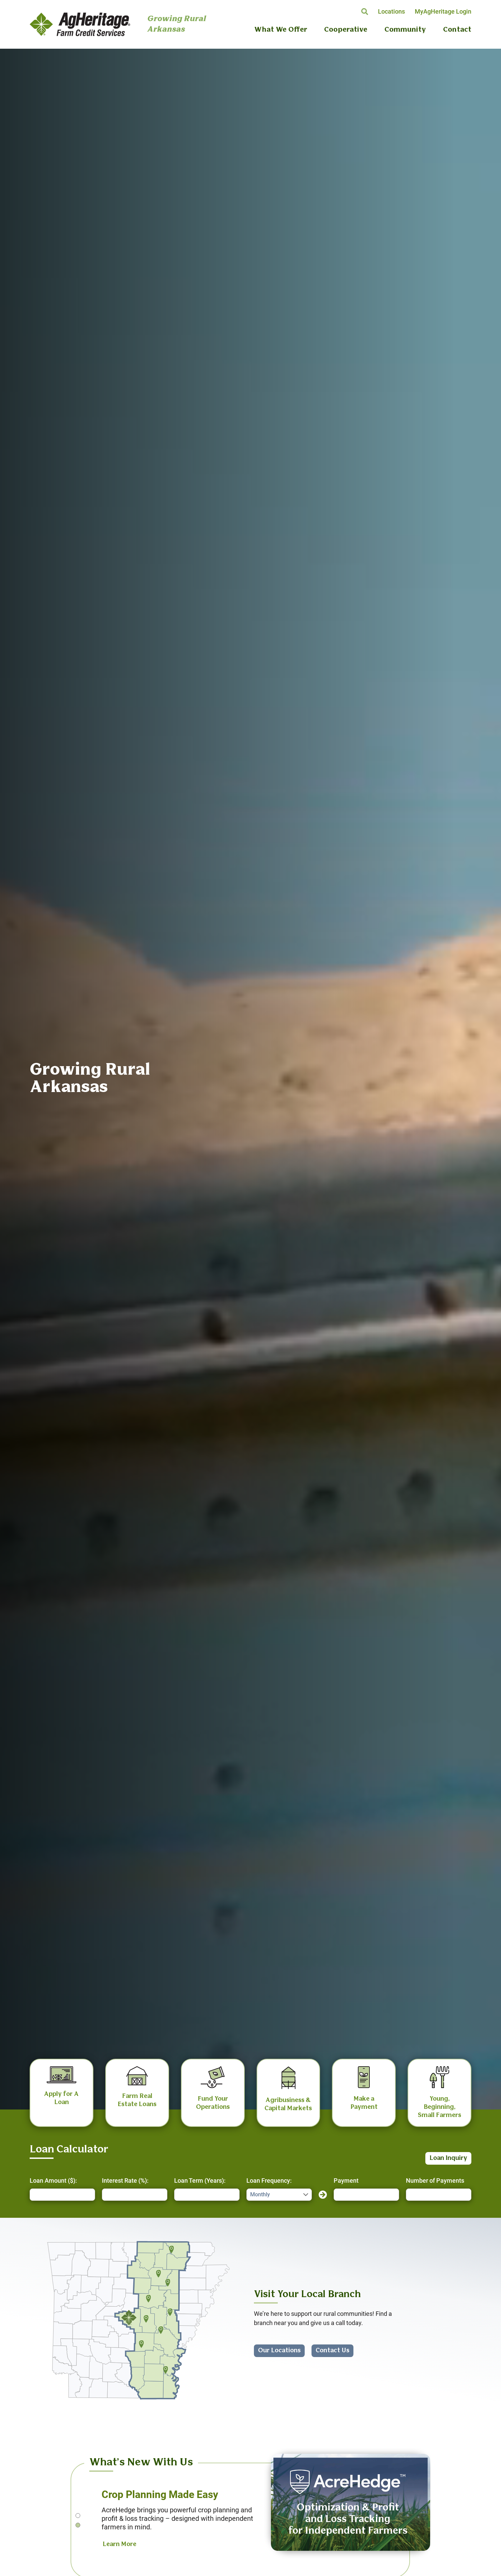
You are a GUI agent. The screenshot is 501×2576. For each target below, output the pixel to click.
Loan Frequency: (269, 2180)
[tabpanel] (250, 2507)
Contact (457, 30)
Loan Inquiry (448, 2158)
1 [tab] (78, 2515)
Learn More (119, 2544)
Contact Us (332, 2351)
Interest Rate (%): (125, 2180)
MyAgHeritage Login (443, 11)
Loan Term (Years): (200, 2180)
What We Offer (281, 30)
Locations (391, 11)
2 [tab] (78, 2525)
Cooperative (346, 30)
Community (405, 30)
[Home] (80, 24)
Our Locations (279, 2351)
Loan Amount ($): (53, 2180)
